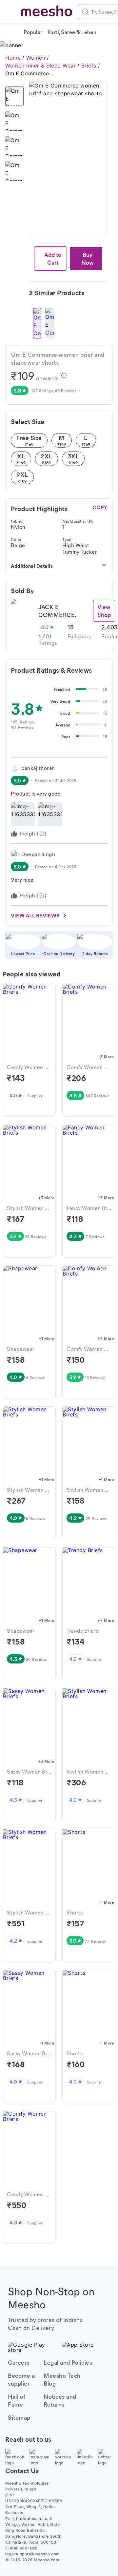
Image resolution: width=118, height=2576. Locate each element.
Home (13, 58)
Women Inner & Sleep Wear (40, 66)
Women (36, 58)
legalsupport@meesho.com (33, 2554)
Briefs (89, 66)
